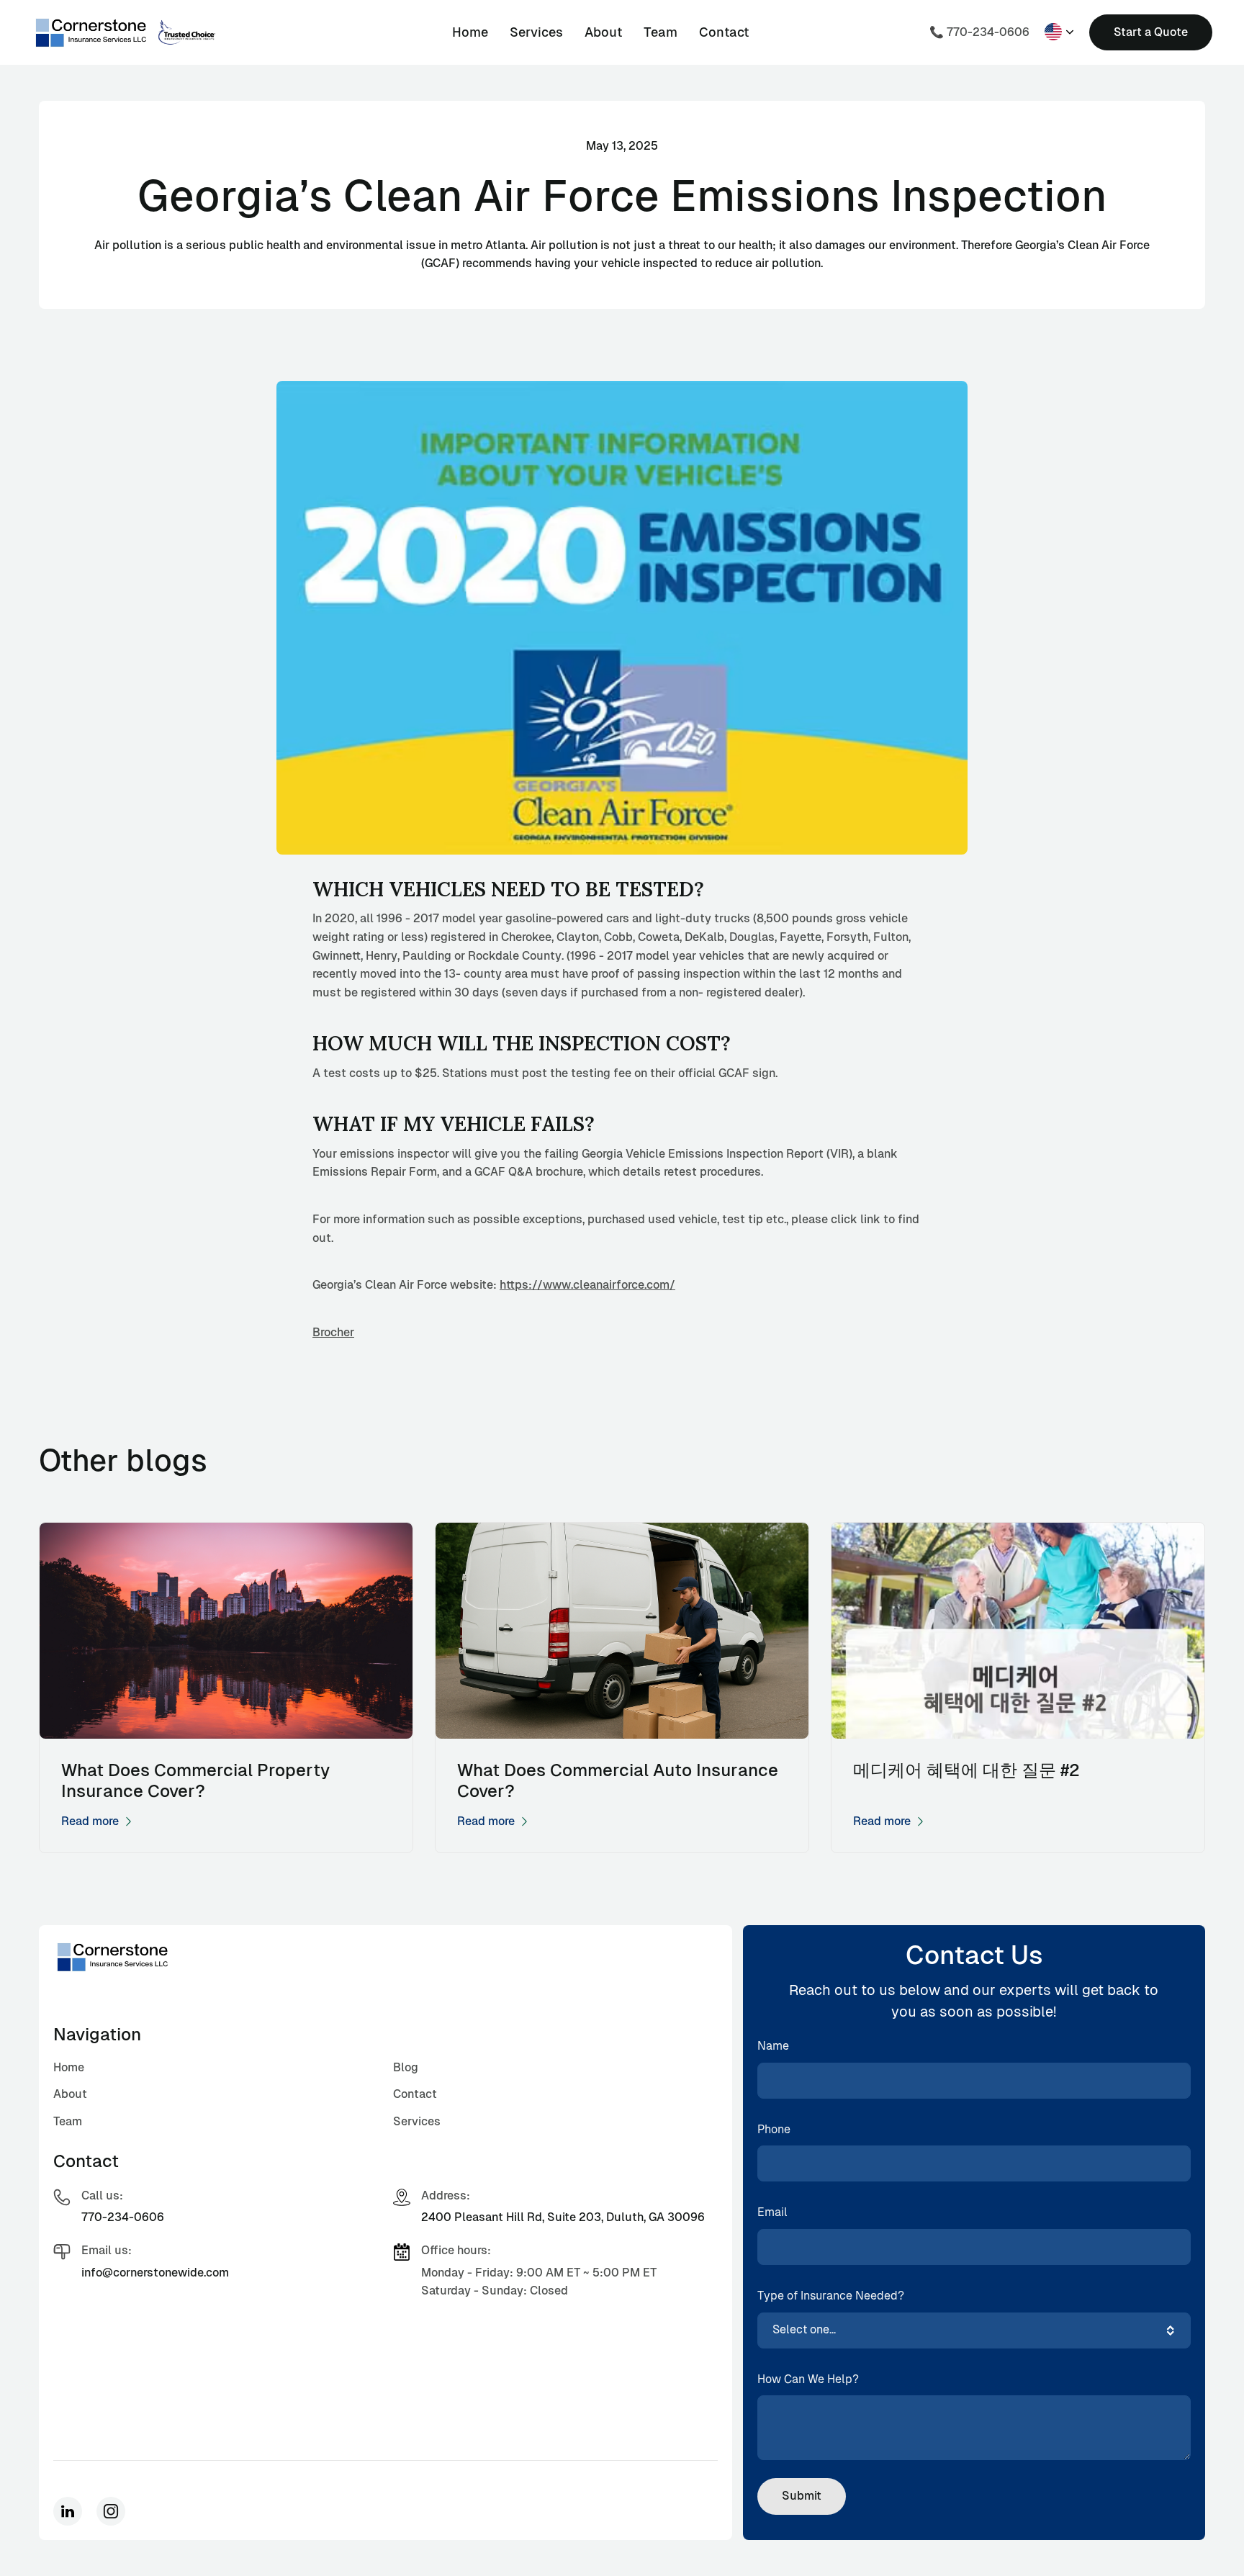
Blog (406, 2067)
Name (773, 2046)
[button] (1059, 32)
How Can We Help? (808, 2379)
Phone (774, 2129)
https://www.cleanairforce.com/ (587, 1285)
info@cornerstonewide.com (155, 2273)
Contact (724, 32)
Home (470, 32)
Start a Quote (1151, 32)
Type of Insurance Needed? (831, 2296)
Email (772, 2212)
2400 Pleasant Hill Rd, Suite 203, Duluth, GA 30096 (563, 2217)
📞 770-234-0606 (979, 32)
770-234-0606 (123, 2217)
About (603, 32)
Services (536, 32)
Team (661, 32)
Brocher (333, 1332)
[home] (91, 32)
